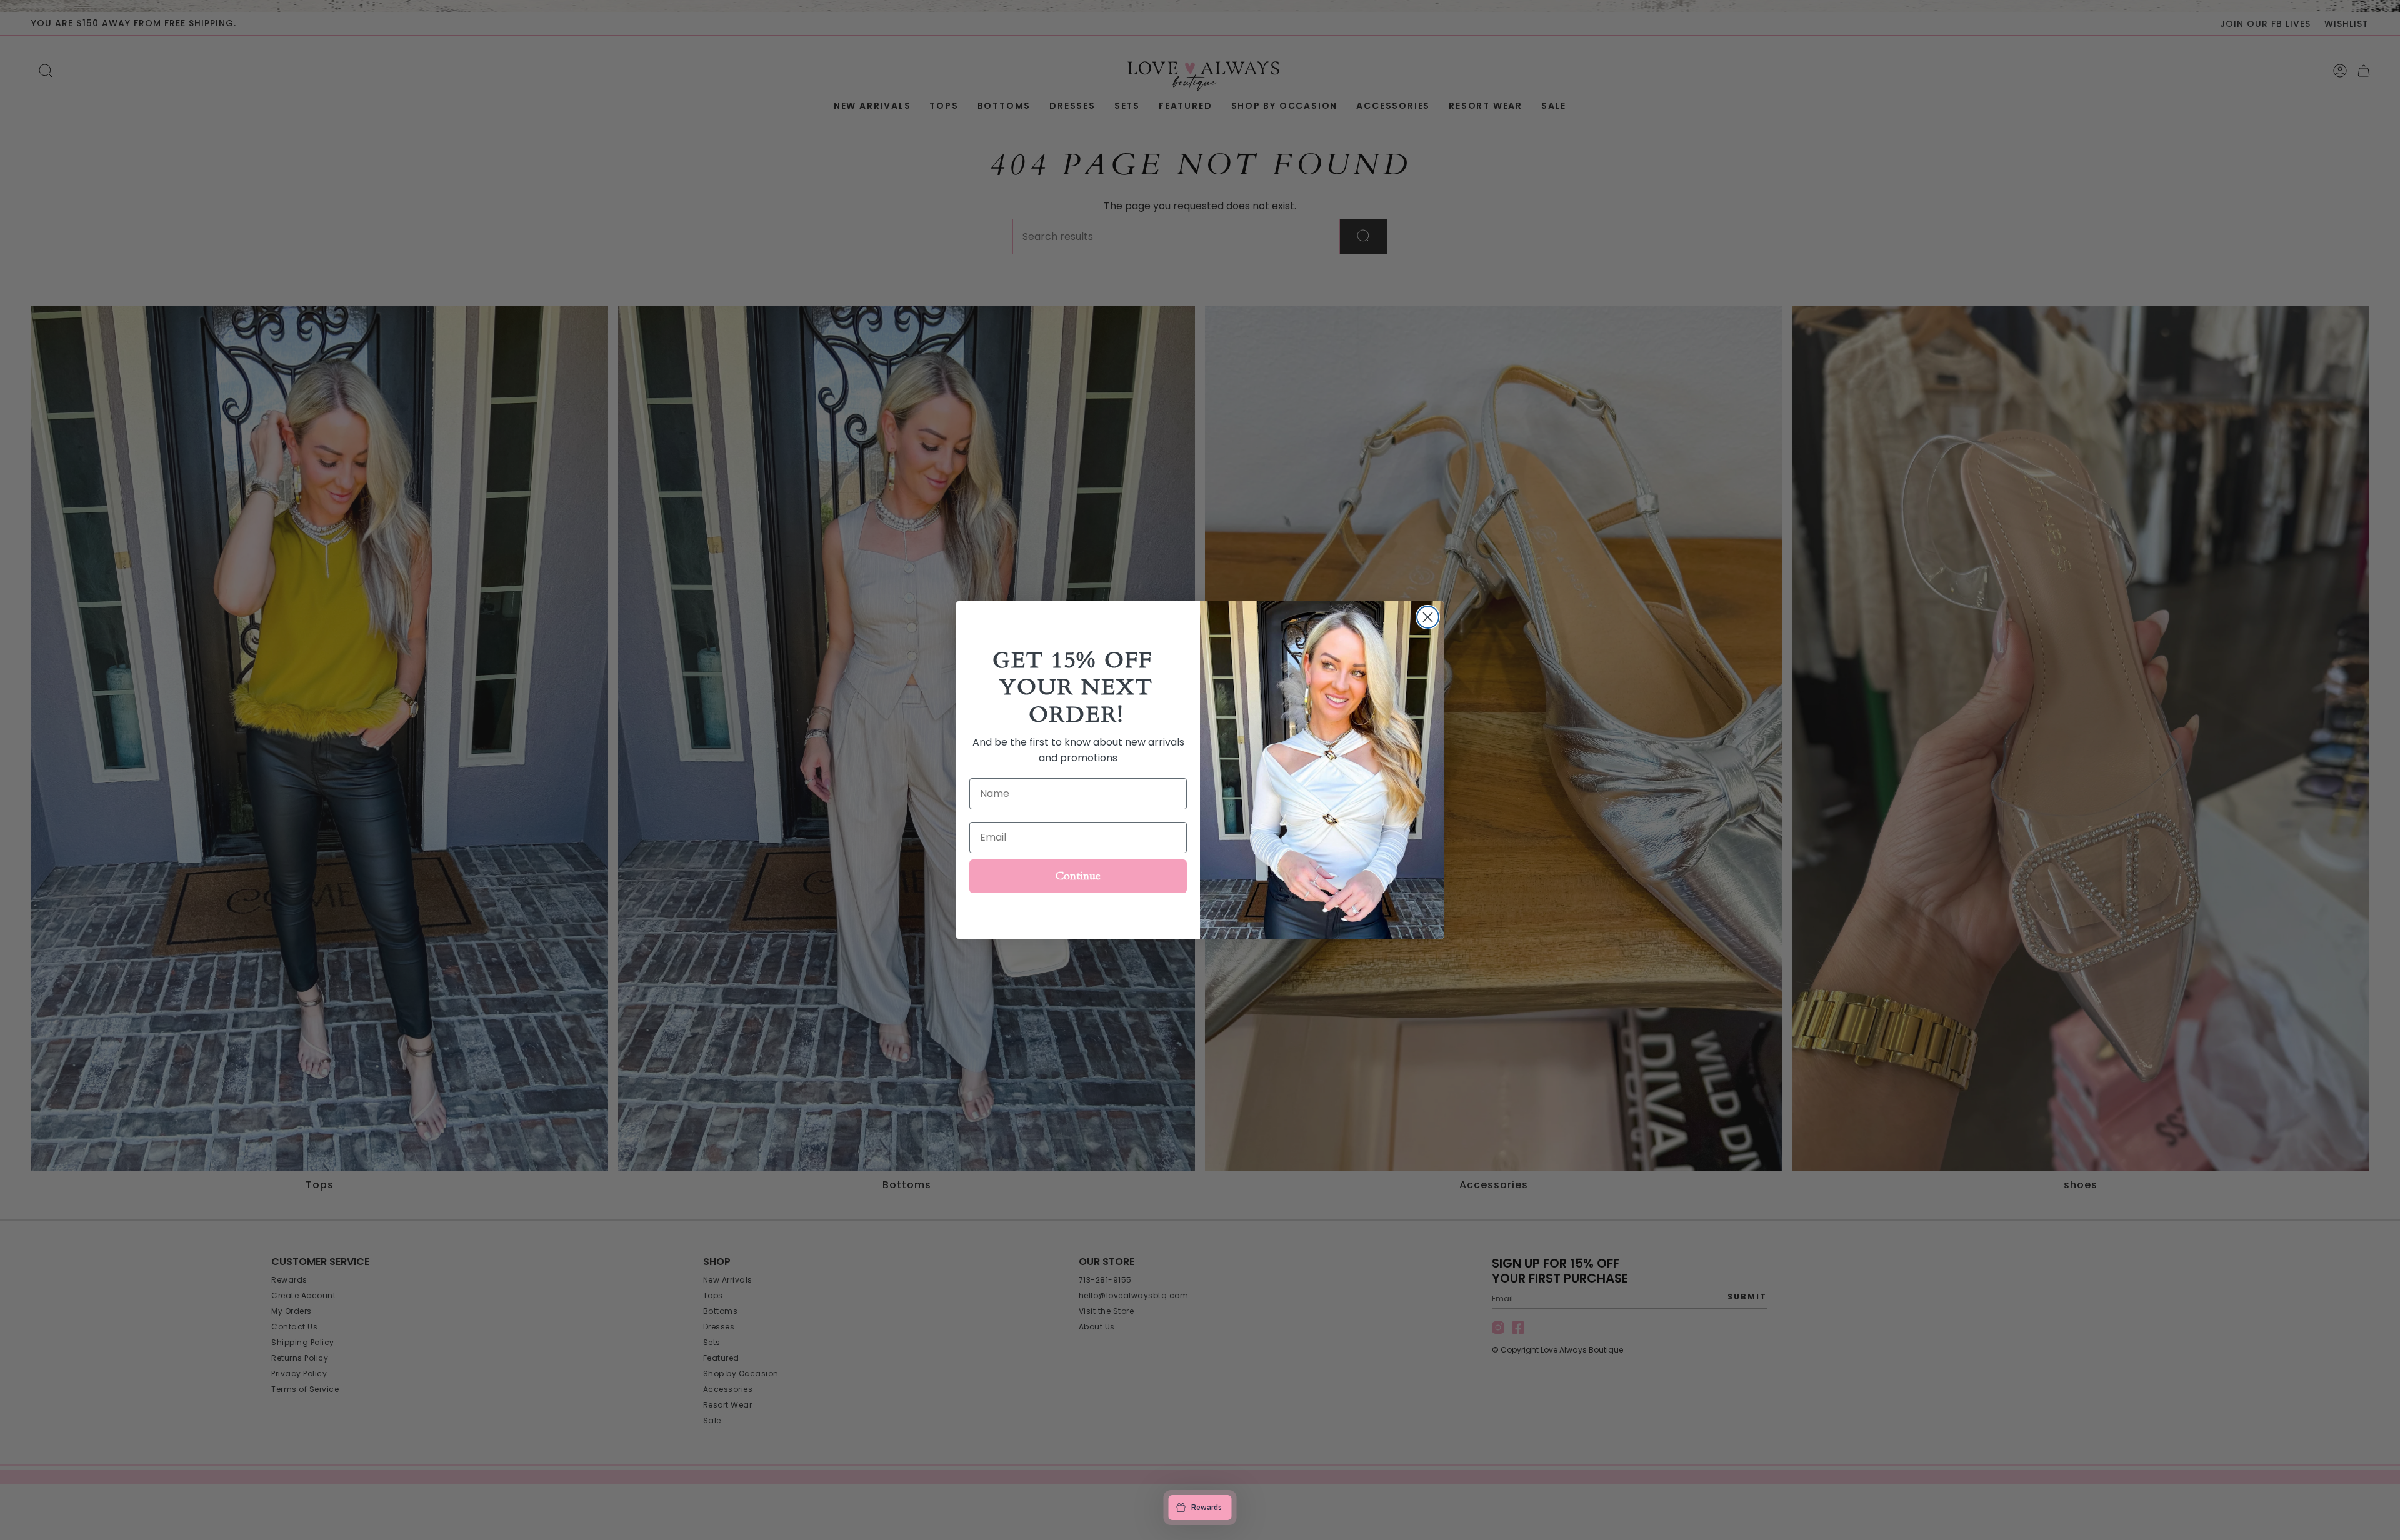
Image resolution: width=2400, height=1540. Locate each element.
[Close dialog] (1428, 617)
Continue (1078, 876)
